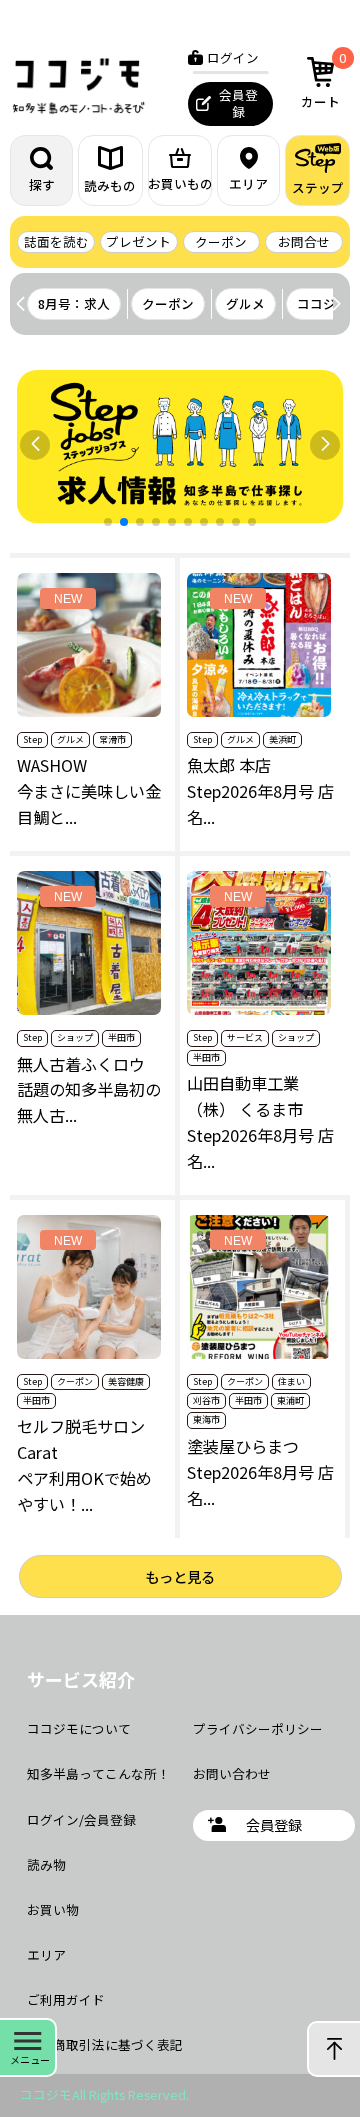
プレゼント (138, 241)
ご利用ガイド (66, 1999)
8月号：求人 (74, 303)
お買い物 (53, 1909)
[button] (336, 304)
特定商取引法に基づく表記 (105, 2044)
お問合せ (304, 241)
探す (42, 184)
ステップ (318, 187)
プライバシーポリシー (258, 1728)
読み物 (46, 1864)
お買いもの (180, 183)
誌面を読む (56, 241)
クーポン (221, 241)
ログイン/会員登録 (81, 1819)
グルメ (245, 303)
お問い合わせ (232, 1773)
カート (323, 80)
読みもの (110, 185)
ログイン (233, 57)
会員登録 (238, 103)
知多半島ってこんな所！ (98, 1773)
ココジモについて (79, 1728)
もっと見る (180, 1576)
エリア (248, 183)
